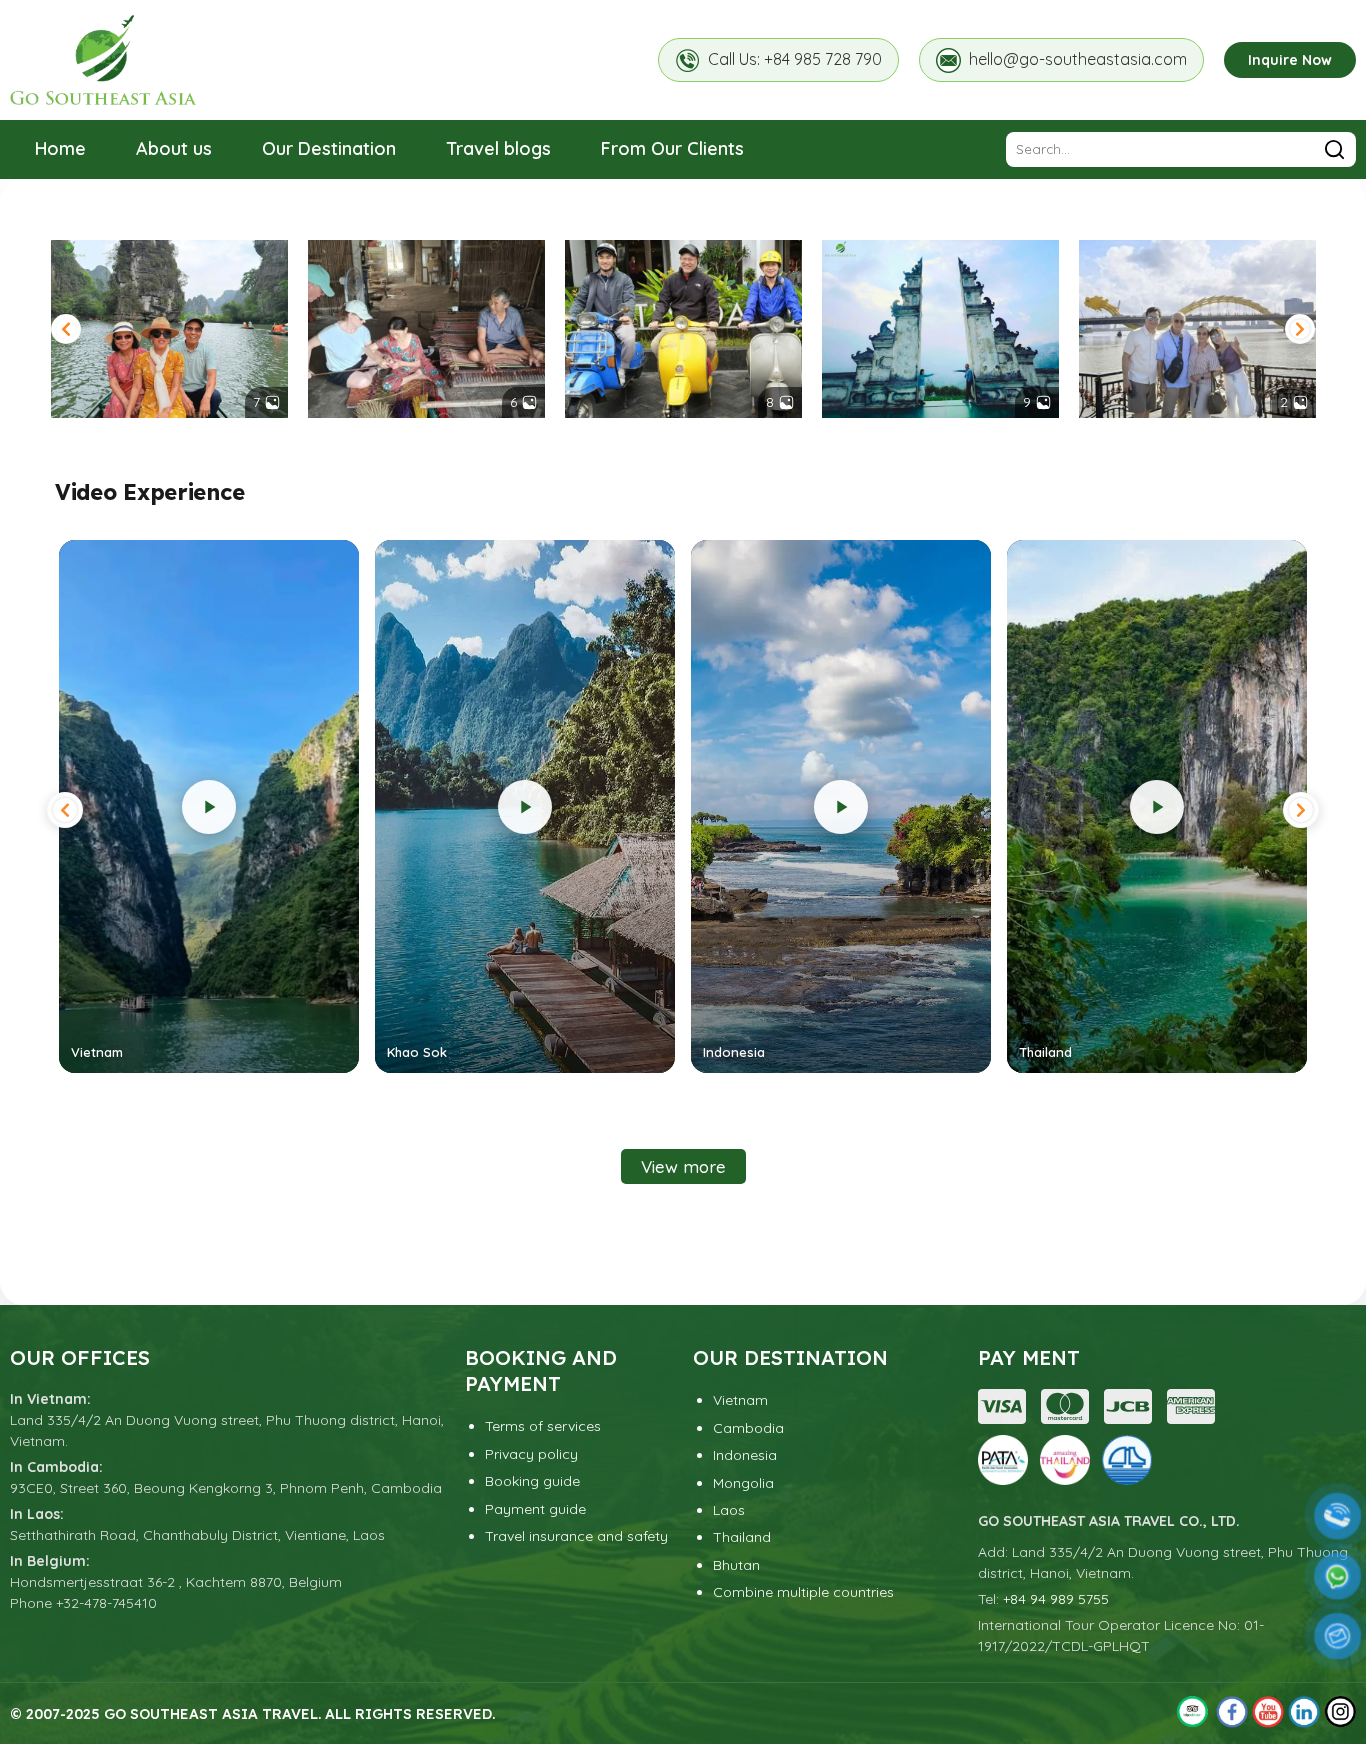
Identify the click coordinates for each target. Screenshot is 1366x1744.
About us (174, 148)
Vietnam (740, 1400)
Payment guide (535, 1509)
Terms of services (543, 1426)
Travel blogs (498, 148)
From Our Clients (672, 148)
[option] (169, 329)
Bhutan (736, 1565)
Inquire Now (1290, 60)
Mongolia (743, 1483)
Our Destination (329, 148)
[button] (66, 329)
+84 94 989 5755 (1056, 1599)
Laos (729, 1510)
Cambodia (748, 1428)
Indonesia (745, 1455)
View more (683, 1166)
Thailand (742, 1537)
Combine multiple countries (803, 1592)
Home (60, 148)
